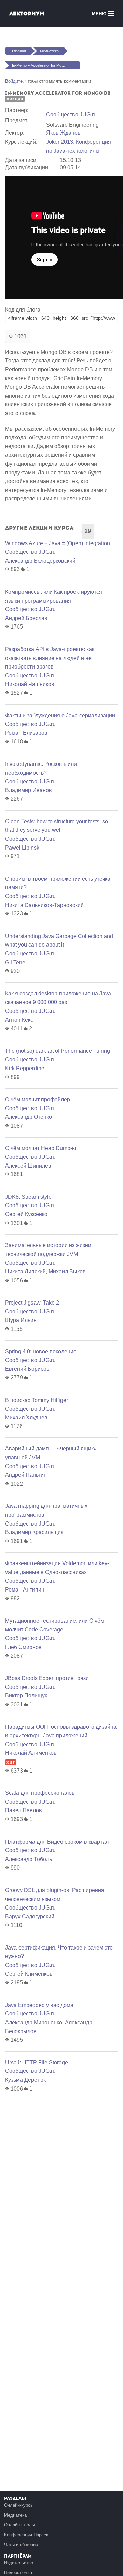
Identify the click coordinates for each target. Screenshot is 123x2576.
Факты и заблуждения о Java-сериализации (60, 715)
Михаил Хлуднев (26, 1417)
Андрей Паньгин (26, 1475)
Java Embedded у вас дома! (40, 2005)
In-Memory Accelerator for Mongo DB (43, 65)
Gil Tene (15, 962)
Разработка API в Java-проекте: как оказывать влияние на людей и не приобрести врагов (50, 658)
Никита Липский (25, 1272)
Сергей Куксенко (26, 1214)
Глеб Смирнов (23, 1647)
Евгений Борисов (27, 1369)
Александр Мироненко (34, 2022)
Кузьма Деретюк (25, 2080)
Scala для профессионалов (40, 1793)
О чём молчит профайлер (38, 1099)
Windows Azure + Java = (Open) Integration (58, 543)
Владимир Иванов (29, 790)
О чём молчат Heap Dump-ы (41, 1148)
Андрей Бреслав (26, 618)
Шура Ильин (21, 1320)
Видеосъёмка (18, 2572)
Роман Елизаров (26, 733)
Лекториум (27, 13)
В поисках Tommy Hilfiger (37, 1400)
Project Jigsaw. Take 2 (32, 1303)
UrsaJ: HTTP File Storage (37, 2062)
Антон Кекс (19, 1020)
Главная (19, 51)
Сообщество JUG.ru (71, 115)
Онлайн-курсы (19, 2505)
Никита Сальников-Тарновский (44, 905)
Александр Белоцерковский (40, 561)
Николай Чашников (30, 684)
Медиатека (49, 51)
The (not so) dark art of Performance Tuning (58, 1051)
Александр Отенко (29, 1117)
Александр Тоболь (29, 1859)
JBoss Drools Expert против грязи (47, 1678)
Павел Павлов (24, 1810)
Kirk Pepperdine (25, 1068)
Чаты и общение (21, 2544)
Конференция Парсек (26, 2535)
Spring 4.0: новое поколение (41, 1352)
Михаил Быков (67, 1272)
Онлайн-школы (19, 2525)
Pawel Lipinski (23, 848)
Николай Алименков (31, 1753)
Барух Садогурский (30, 1917)
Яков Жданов (63, 133)
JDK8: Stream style (28, 1197)
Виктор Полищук (26, 1696)
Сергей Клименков (29, 1974)
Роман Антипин (25, 1590)
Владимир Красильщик (34, 1532)
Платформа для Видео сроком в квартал (57, 1842)
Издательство (19, 2563)
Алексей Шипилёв (28, 1166)
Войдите (14, 81)
